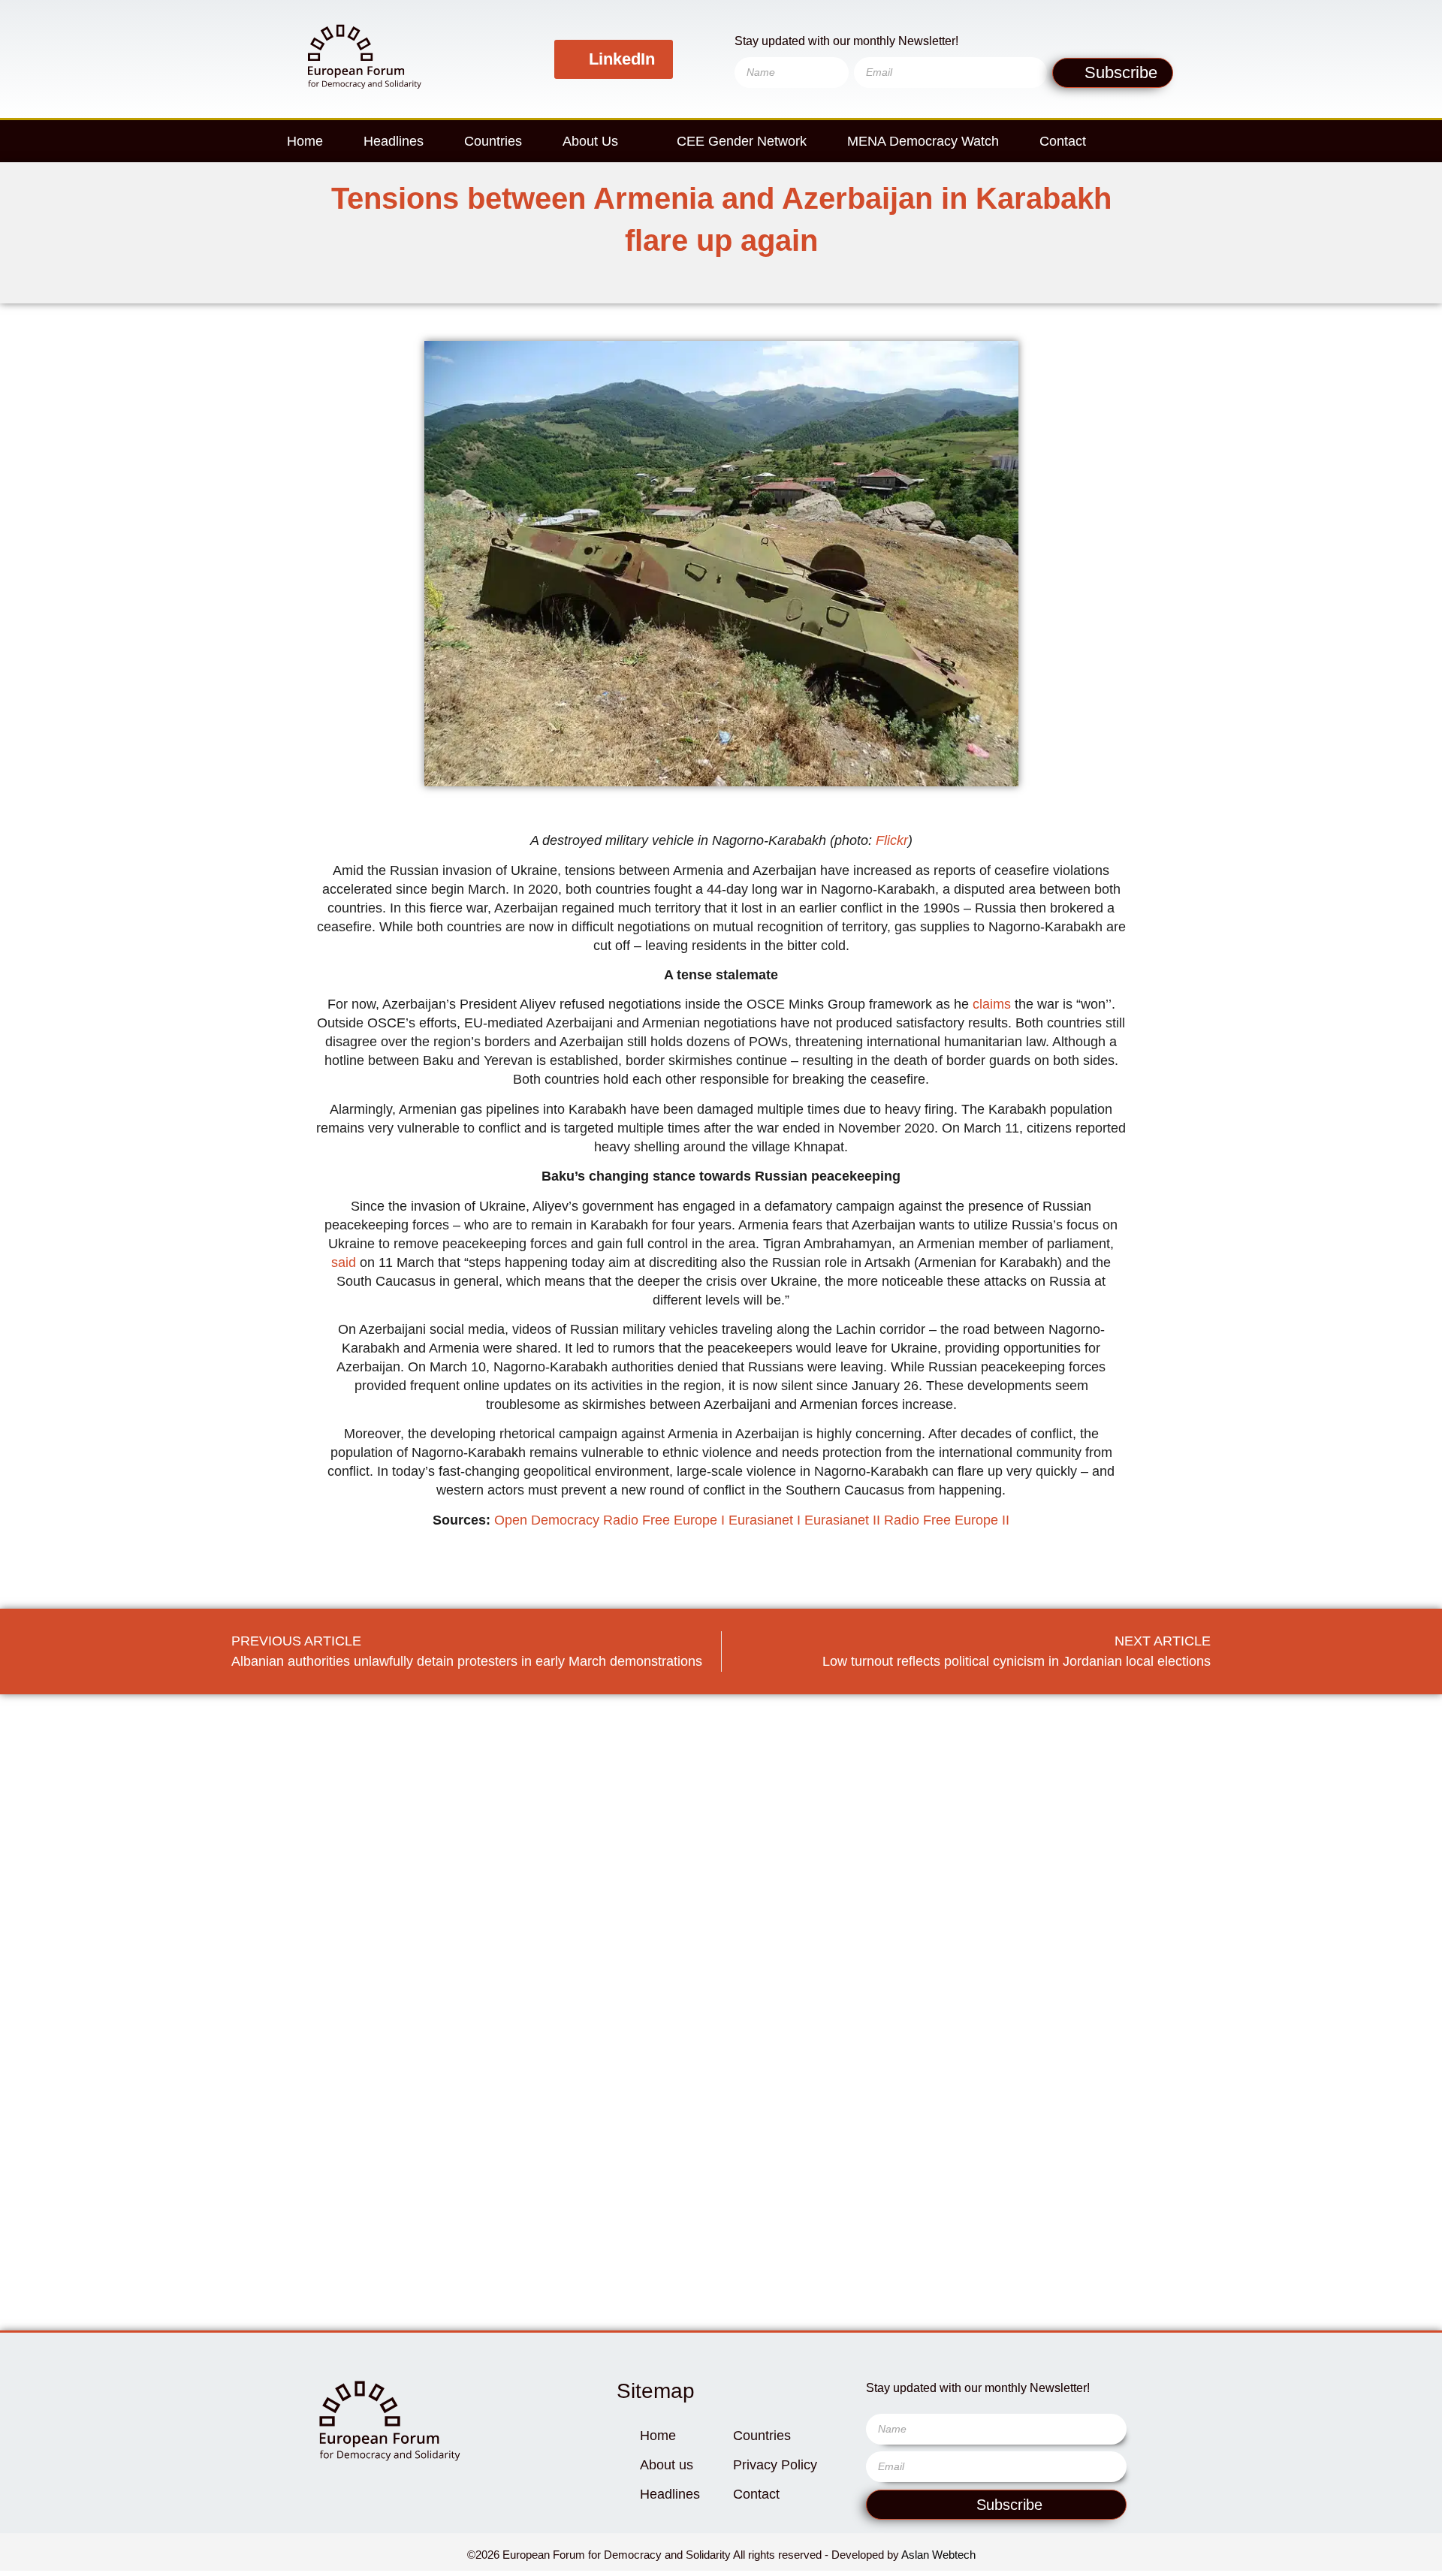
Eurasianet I (765, 1520)
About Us (590, 141)
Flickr (892, 840)
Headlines (394, 141)
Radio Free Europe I (664, 1520)
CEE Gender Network (742, 141)
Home (305, 141)
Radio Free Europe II (947, 1520)
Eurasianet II (842, 1520)
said (344, 1262)
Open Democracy (547, 1520)
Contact (1063, 141)
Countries (493, 141)
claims (992, 1004)
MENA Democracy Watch (923, 141)
